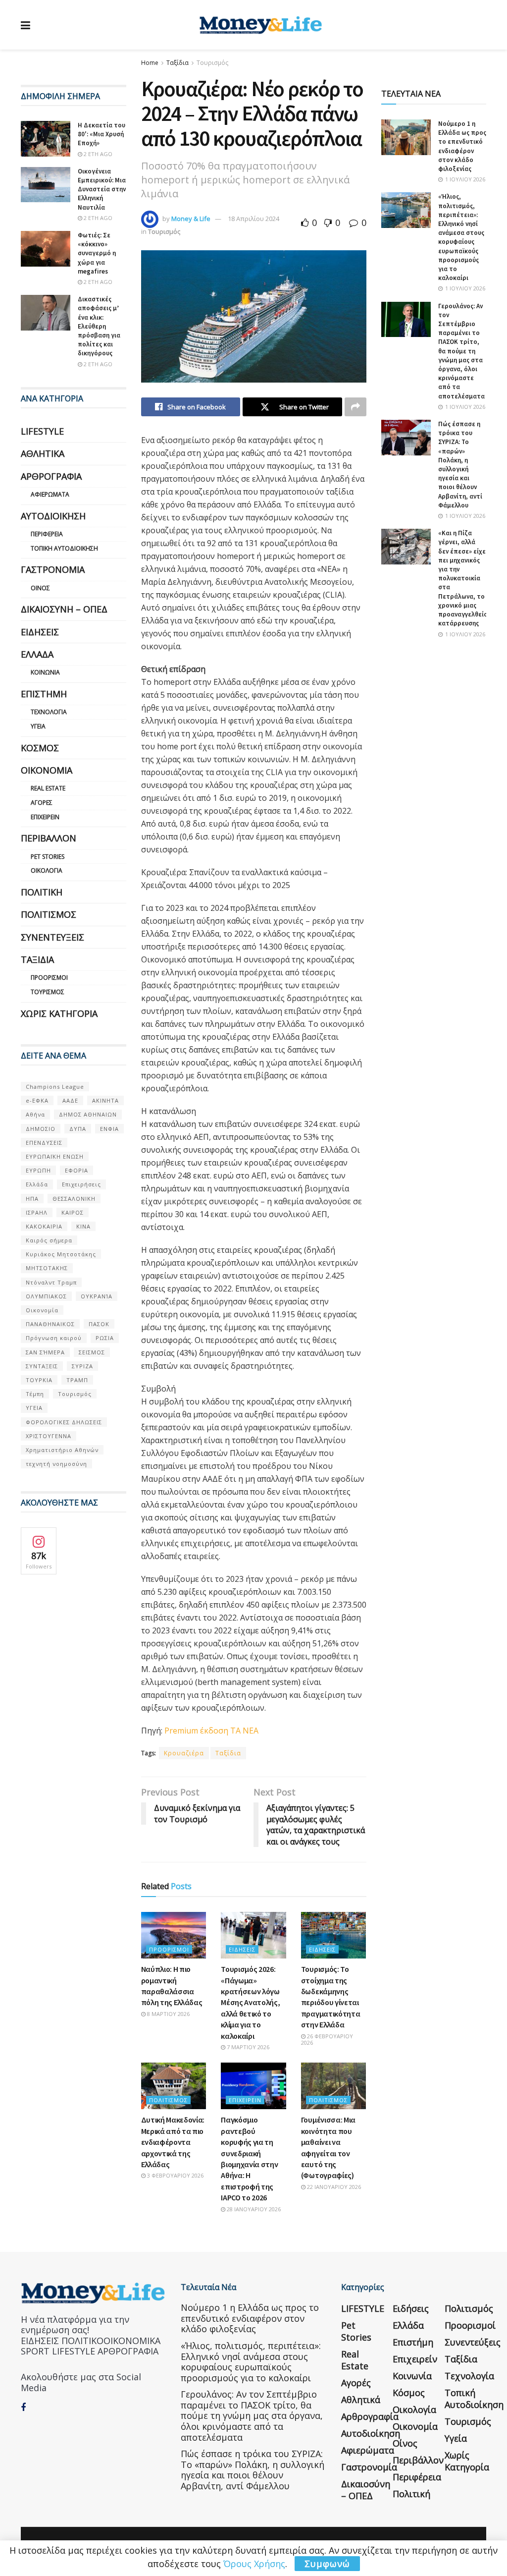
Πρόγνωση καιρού (54, 1338)
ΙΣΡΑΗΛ (37, 1212)
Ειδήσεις (242, 1949)
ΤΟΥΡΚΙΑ (39, 1380)
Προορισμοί (169, 1949)
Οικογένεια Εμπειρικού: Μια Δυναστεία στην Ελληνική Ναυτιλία (102, 189)
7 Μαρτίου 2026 (247, 2047)
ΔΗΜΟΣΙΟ (41, 1129)
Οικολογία (47, 870)
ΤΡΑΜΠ (77, 1380)
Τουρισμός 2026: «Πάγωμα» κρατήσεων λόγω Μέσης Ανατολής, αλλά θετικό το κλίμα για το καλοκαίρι (250, 2002)
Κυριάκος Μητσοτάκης (61, 1254)
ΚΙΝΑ (83, 1226)
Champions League (55, 1087)
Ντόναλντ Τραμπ (51, 1282)
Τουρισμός (212, 63)
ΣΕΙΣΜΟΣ (92, 1352)
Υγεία (38, 726)
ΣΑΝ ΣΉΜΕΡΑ (45, 1352)
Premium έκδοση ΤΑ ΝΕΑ (212, 1731)
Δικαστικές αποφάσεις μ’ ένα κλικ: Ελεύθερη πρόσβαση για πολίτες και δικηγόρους (99, 326)
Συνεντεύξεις (52, 937)
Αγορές (42, 803)
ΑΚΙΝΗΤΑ (105, 1100)
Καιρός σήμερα (49, 1240)
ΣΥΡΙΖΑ (82, 1366)
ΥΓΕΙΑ (34, 1408)
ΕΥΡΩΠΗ (38, 1170)
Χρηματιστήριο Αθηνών (62, 1450)
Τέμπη (35, 1394)
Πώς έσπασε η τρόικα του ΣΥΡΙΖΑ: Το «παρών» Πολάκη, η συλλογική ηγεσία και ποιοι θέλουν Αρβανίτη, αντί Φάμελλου (460, 465)
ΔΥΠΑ (78, 1129)
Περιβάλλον (49, 838)
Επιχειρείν (245, 2100)
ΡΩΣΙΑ (105, 1338)
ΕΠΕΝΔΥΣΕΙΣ (44, 1143)
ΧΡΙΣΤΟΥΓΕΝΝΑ (49, 1436)
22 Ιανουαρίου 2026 (333, 2187)
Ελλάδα (37, 654)
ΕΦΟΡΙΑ (76, 1170)
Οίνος (40, 588)
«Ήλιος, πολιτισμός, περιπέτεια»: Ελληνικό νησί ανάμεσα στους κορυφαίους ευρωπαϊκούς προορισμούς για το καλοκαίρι (461, 237)
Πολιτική (42, 892)
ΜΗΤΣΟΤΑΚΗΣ (47, 1268)
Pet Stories (48, 857)
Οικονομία (47, 770)
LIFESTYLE (42, 431)
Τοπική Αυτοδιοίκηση (64, 548)
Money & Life (191, 219)
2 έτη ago (97, 154)
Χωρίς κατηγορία (59, 1013)
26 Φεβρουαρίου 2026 (327, 2039)
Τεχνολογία (49, 712)
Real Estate (48, 788)
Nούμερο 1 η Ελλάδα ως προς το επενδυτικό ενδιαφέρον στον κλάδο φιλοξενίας (462, 146)
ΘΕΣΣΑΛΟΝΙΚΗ (74, 1199)
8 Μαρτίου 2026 (168, 2014)
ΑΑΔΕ (70, 1100)
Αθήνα (35, 1114)
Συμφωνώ (327, 2564)
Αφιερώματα (50, 494)
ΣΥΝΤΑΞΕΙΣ (42, 1366)
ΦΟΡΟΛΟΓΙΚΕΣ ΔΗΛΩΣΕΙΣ (64, 1422)
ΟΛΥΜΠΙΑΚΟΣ (46, 1296)
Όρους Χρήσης (254, 2564)
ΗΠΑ (32, 1199)
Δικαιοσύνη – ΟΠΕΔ (64, 609)
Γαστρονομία (53, 569)
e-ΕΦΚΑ (37, 1100)
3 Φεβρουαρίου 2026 (175, 2175)
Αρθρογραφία (51, 476)
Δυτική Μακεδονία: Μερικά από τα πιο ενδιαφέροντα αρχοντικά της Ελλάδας (173, 2142)
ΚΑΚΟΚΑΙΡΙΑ (44, 1226)
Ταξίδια (177, 63)
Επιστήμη (44, 694)
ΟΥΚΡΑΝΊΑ (97, 1296)
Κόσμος (40, 748)
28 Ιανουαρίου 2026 (253, 2209)
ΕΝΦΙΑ (109, 1129)
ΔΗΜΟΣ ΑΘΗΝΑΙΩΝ (88, 1114)
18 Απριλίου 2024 (253, 219)
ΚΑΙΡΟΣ (73, 1212)
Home (150, 63)
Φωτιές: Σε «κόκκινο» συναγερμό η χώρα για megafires (97, 253)
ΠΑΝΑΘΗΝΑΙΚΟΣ (50, 1324)
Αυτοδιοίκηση (53, 516)
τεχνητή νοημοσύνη (56, 1464)
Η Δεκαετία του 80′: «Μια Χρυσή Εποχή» (101, 134)
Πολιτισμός (168, 2100)
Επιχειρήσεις (81, 1184)
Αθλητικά (43, 453)
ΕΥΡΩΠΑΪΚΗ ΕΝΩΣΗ (55, 1156)
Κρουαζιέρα (184, 1753)
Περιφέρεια (47, 534)
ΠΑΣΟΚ (99, 1324)
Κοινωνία (45, 672)
